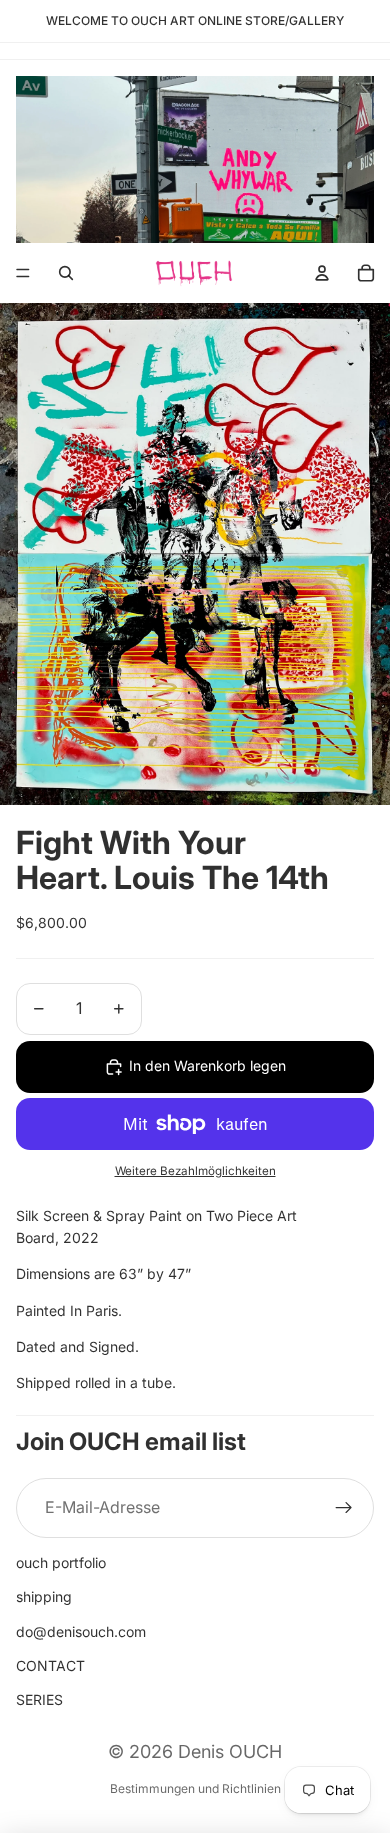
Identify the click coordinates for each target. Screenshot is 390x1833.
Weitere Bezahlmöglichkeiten (195, 1171)
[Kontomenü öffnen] (322, 273)
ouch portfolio (61, 1562)
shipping (44, 1596)
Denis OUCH (230, 1751)
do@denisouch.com (81, 1631)
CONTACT (50, 1665)
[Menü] (23, 274)
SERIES (39, 1699)
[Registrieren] (344, 1508)
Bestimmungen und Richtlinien (195, 1788)
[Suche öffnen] (66, 273)
